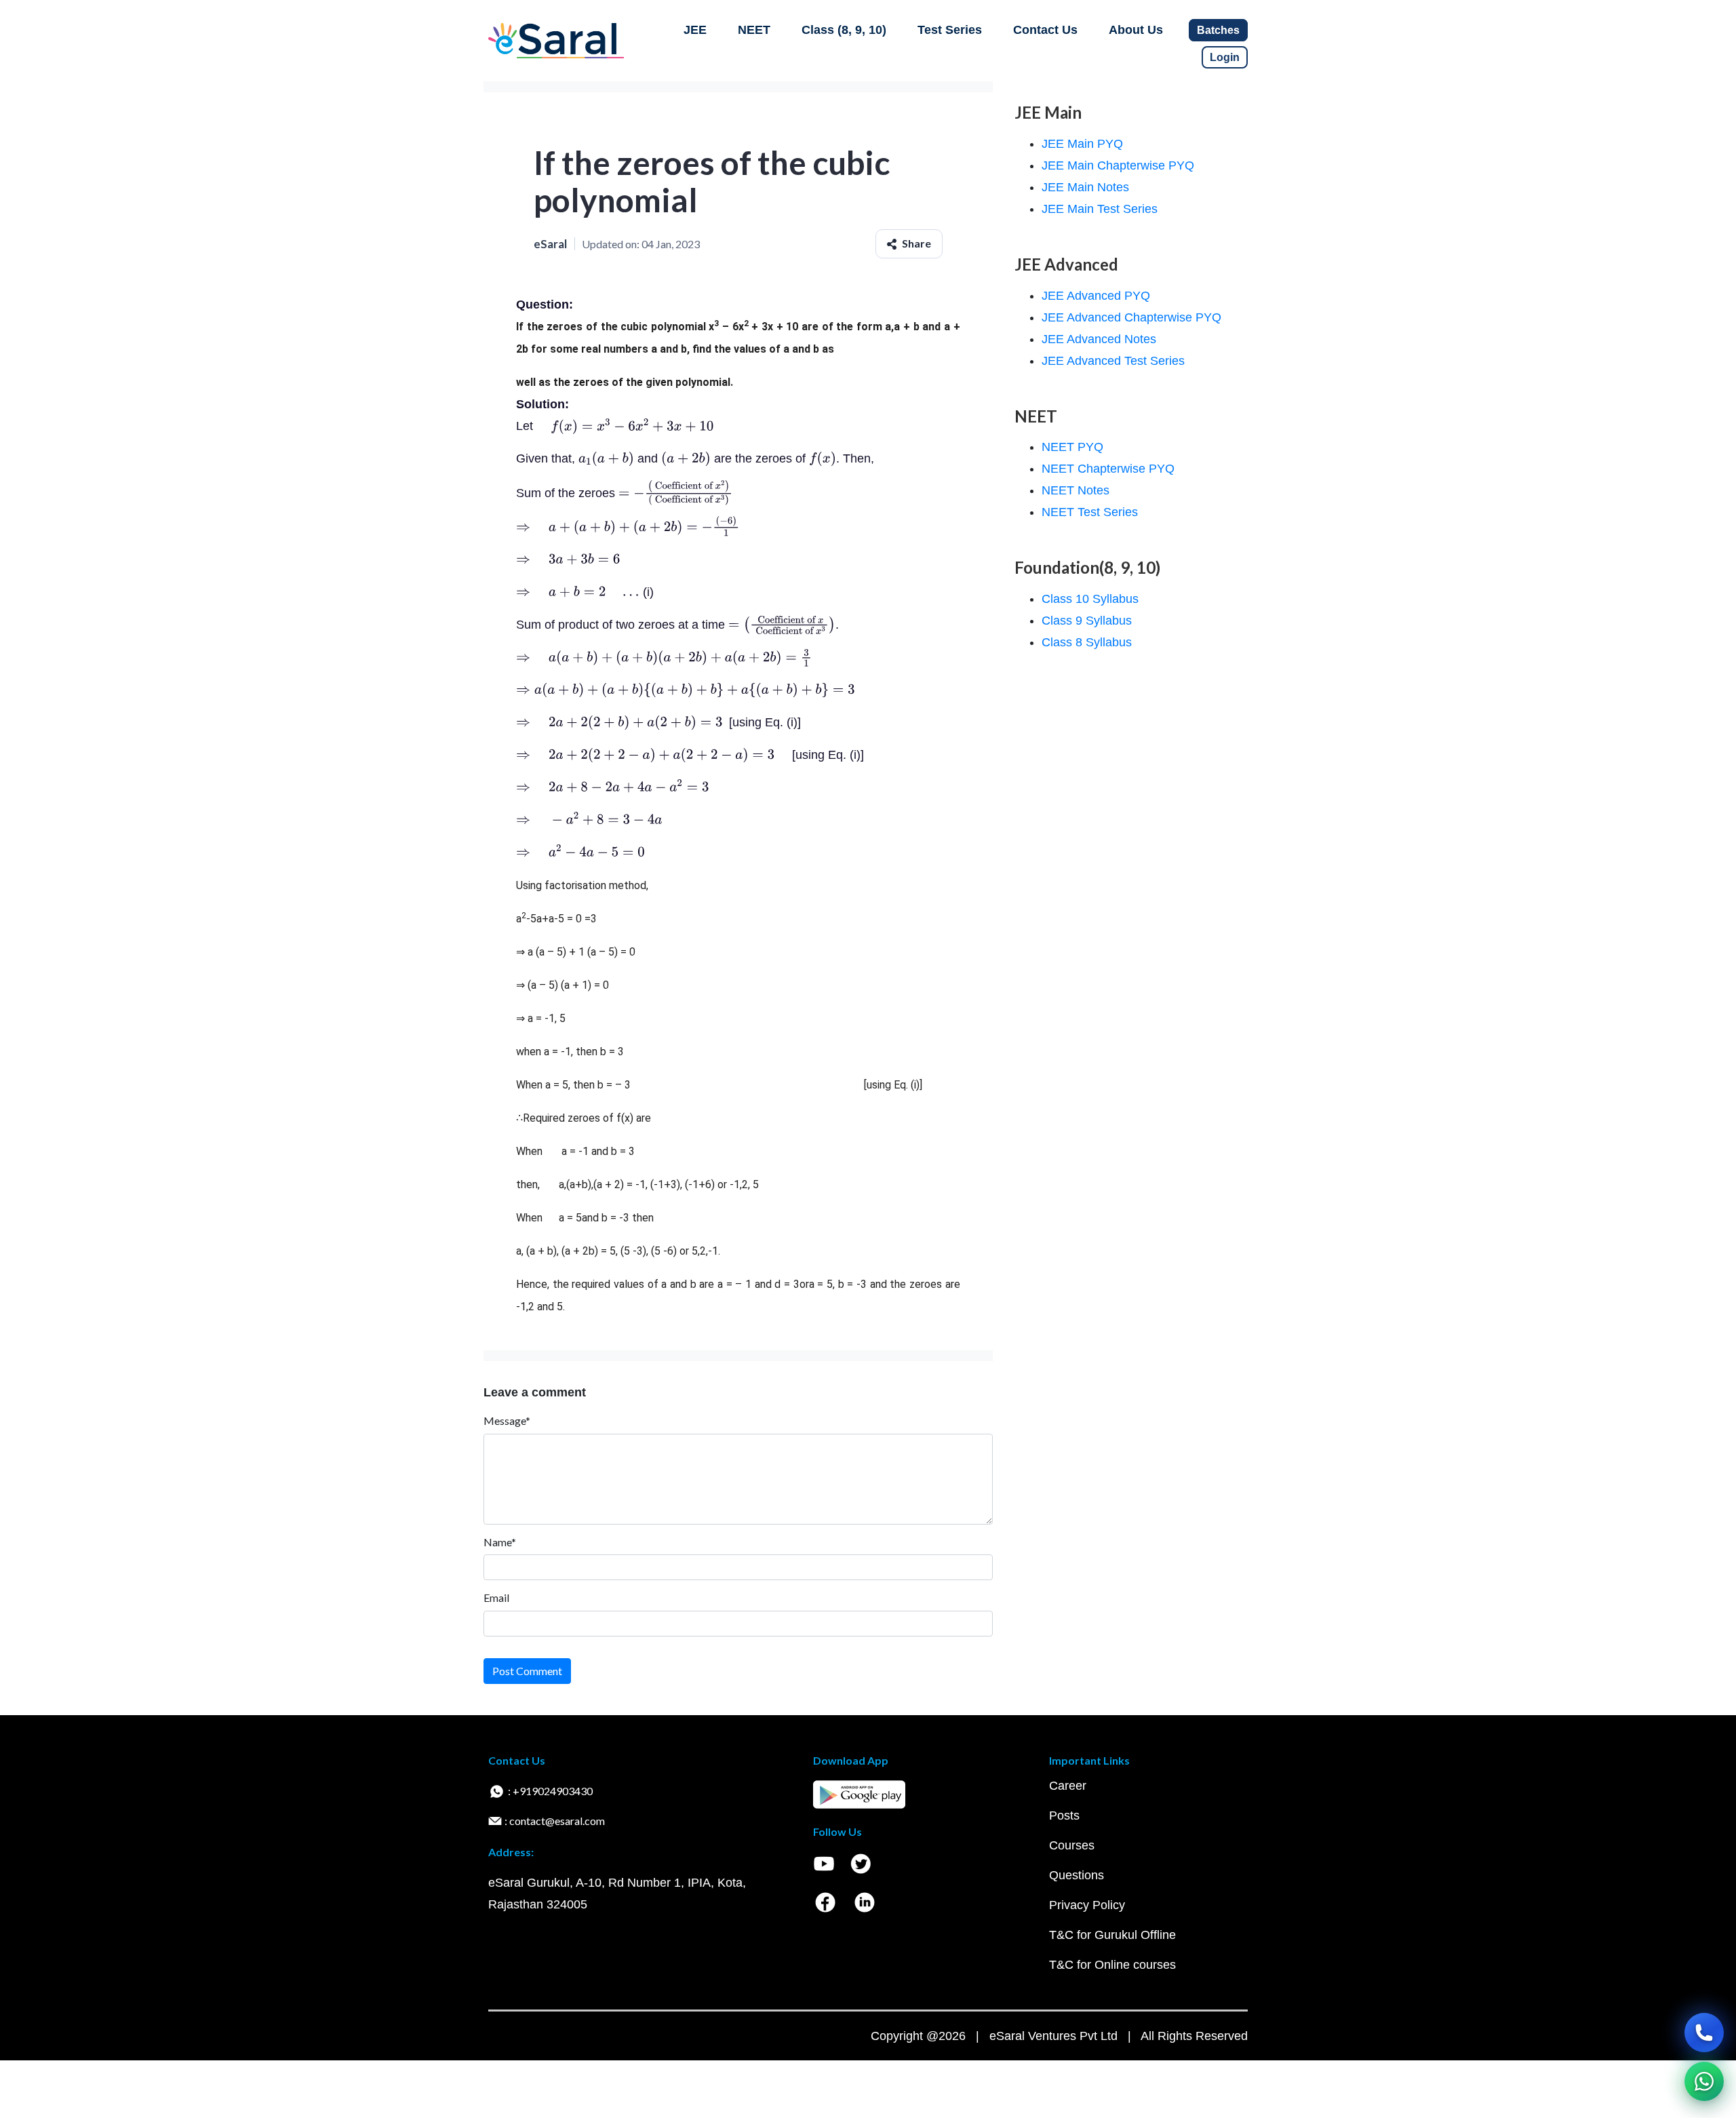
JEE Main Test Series (1100, 209)
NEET (754, 30)
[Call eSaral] (1704, 2033)
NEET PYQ (1072, 447)
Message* (507, 1420)
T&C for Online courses (1112, 1965)
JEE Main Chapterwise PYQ (1118, 165)
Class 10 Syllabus (1090, 599)
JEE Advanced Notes (1099, 339)
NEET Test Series (1090, 512)
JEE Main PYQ (1082, 144)
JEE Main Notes (1085, 187)
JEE (695, 30)
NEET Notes (1076, 490)
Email (496, 1597)
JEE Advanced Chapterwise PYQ (1131, 317)
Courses (1072, 1845)
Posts (1064, 1816)
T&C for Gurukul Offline (1112, 1935)
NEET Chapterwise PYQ (1108, 469)
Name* (500, 1542)
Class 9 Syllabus (1087, 621)
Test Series (950, 30)
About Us (1136, 30)
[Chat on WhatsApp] (1704, 2081)
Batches (1218, 30)
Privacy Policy (1087, 1905)
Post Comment (527, 1671)
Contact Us (1045, 30)
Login (1225, 57)
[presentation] (625, 426)
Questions (1077, 1875)
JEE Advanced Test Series (1113, 361)
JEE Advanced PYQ (1096, 296)
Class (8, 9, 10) (844, 30)
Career (1068, 1786)
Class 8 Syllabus (1087, 642)
